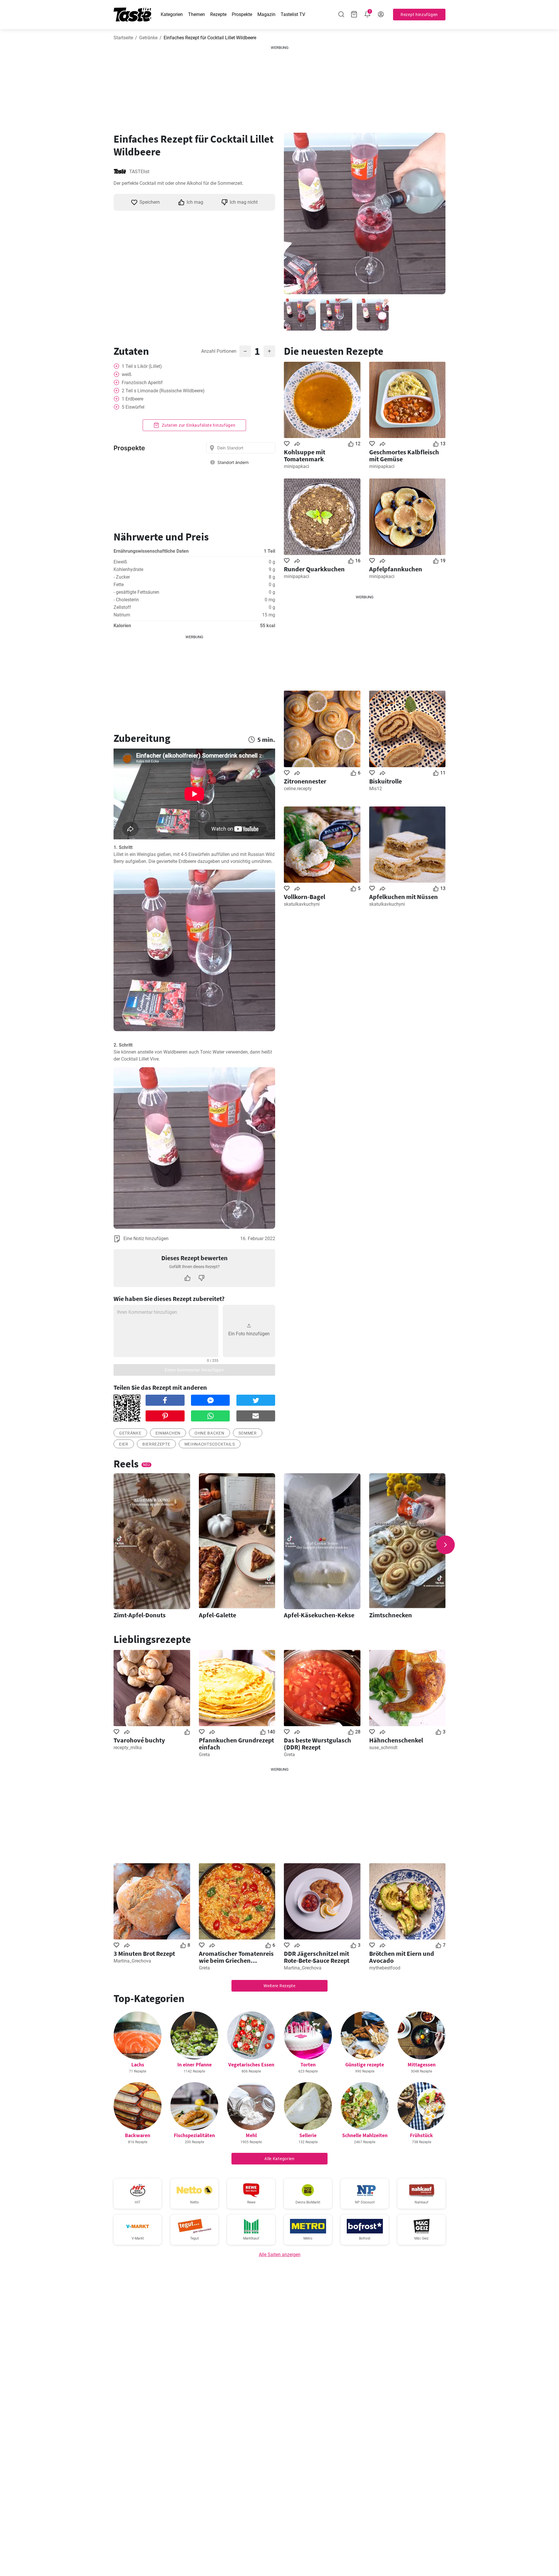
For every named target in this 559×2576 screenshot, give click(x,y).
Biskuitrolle (385, 781)
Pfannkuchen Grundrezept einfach (236, 1744)
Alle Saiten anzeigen (280, 2255)
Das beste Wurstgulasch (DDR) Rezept (317, 1744)
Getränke (148, 38)
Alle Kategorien (279, 2159)
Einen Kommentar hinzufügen (194, 1370)
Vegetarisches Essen (251, 2064)
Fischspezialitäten (194, 2135)
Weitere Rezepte (279, 1986)
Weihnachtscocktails (210, 1444)
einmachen (168, 1433)
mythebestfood (385, 1968)
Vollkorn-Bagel (305, 897)
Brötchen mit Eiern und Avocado (402, 1957)
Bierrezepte (156, 1444)
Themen (197, 14)
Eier (124, 1444)
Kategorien (172, 14)
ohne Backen (209, 1433)
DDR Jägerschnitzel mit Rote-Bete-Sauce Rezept (317, 1957)
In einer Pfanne (194, 2064)
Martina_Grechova (132, 1961)
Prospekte (242, 14)
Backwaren (138, 2135)
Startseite (123, 38)
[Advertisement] (279, 87)
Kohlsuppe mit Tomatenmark (305, 455)
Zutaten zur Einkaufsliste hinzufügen (198, 425)
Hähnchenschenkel (396, 1740)
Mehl (251, 2135)
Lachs (138, 2064)
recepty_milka (128, 1748)
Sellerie (308, 2135)
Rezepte (218, 14)
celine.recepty (298, 789)
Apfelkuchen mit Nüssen (404, 897)
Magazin (266, 14)
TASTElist (139, 172)
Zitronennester (305, 781)
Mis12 (376, 789)
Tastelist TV (293, 14)
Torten (308, 2064)
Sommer (248, 1433)
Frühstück (421, 2135)
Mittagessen (422, 2064)
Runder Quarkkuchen (314, 569)
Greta (204, 1755)
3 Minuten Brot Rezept (144, 1953)
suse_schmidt (383, 1748)
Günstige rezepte (365, 2064)
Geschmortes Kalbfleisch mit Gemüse (404, 455)
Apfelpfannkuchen (396, 569)
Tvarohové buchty (139, 1740)
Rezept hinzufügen (419, 15)
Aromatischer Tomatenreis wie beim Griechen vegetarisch (236, 1957)
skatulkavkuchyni (302, 904)
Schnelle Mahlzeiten (365, 2135)
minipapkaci (297, 466)
